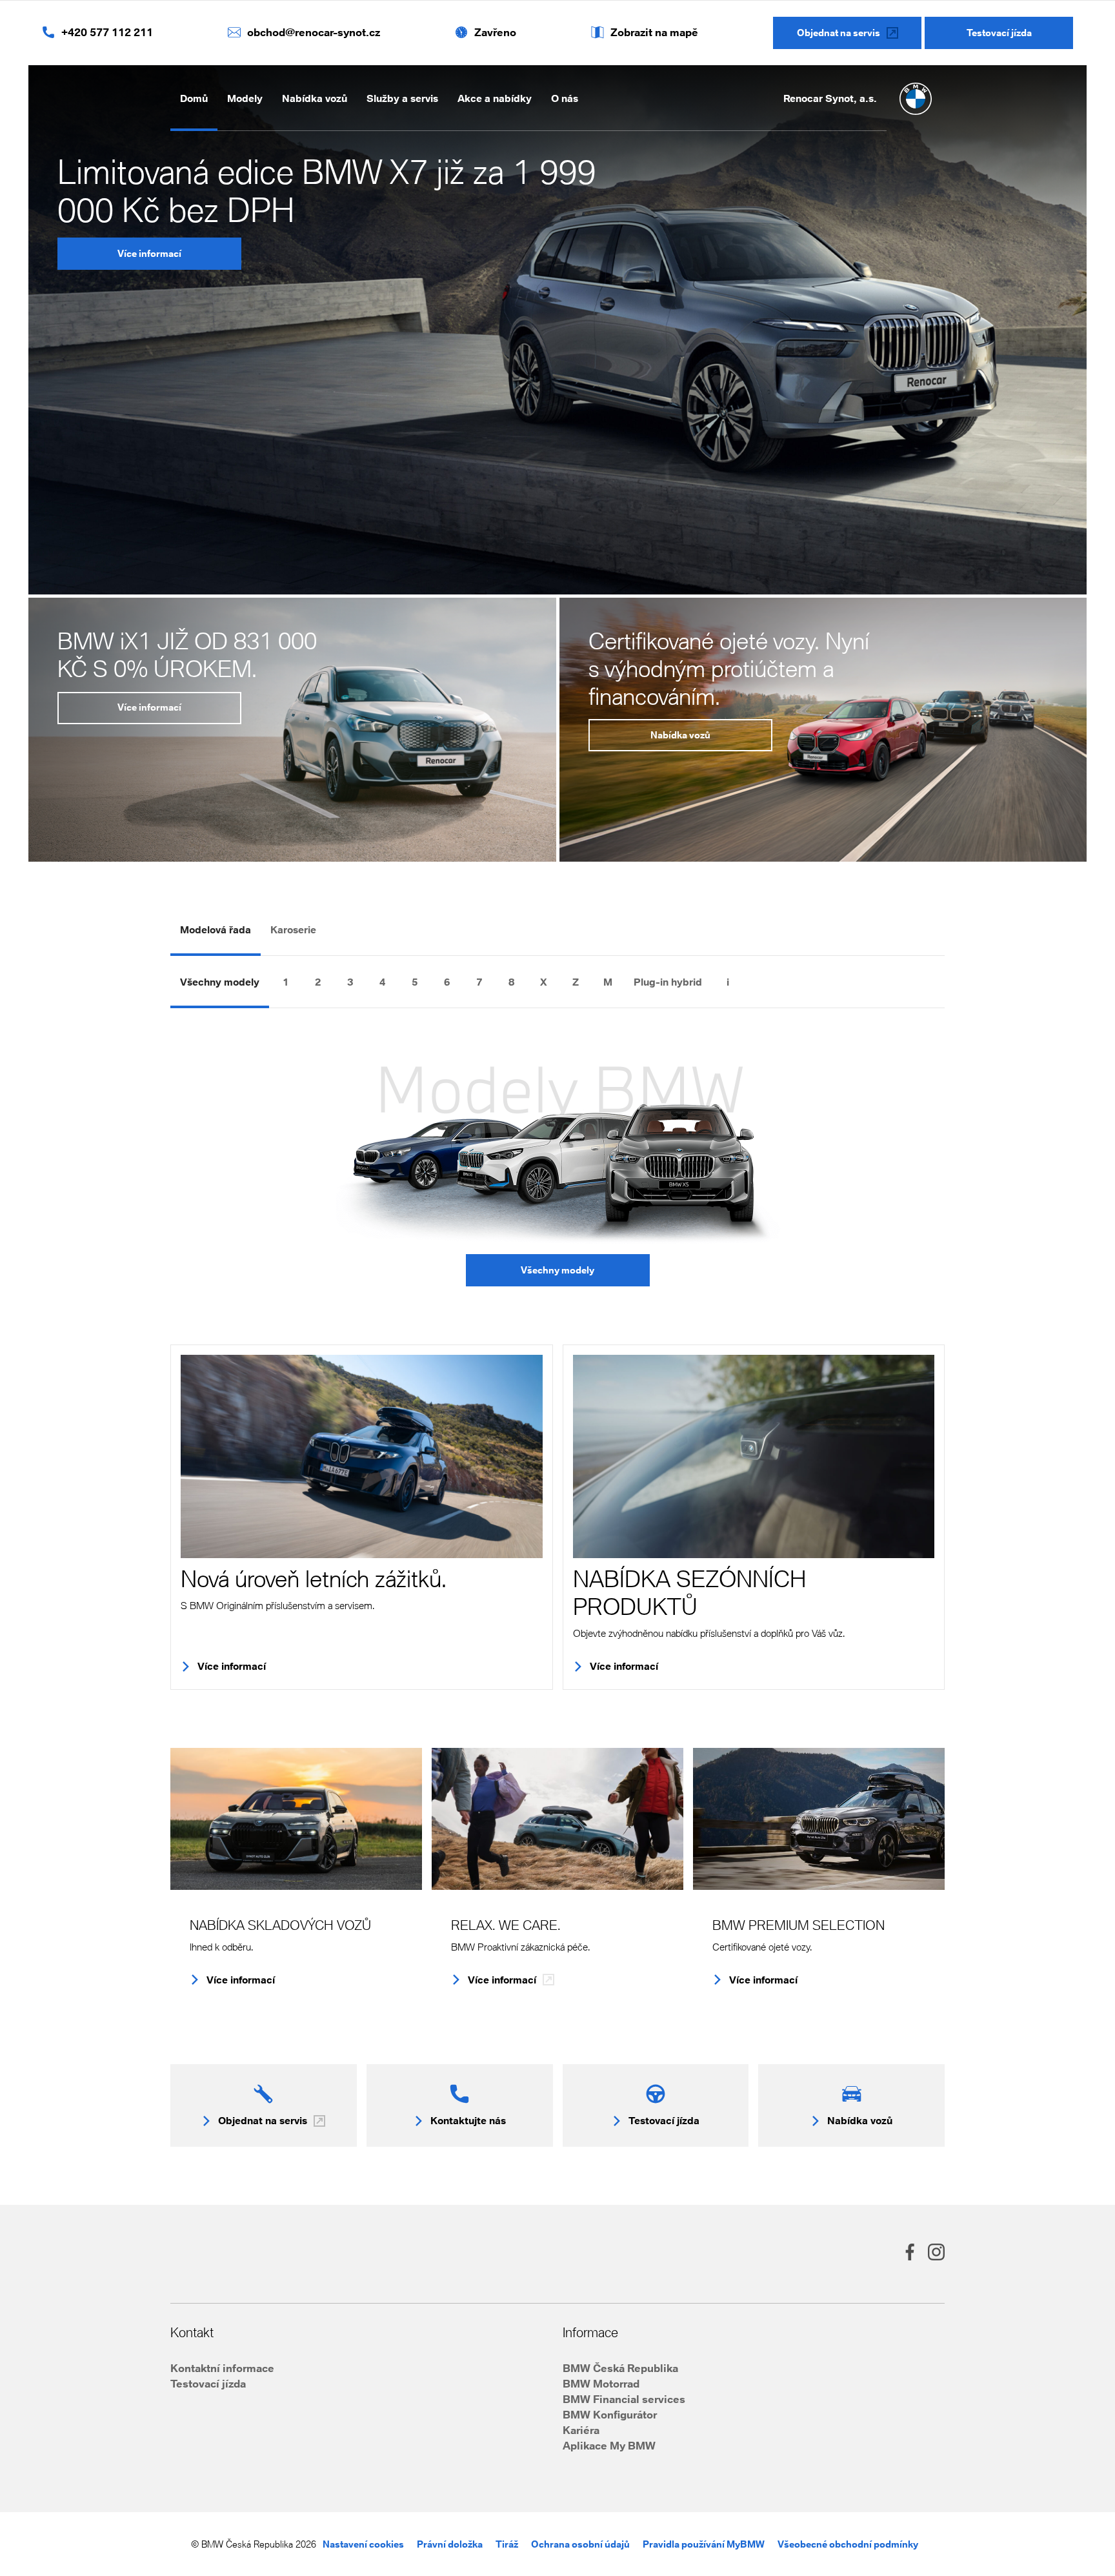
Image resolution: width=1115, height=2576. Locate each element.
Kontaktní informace (222, 2368)
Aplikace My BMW (609, 2445)
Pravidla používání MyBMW (704, 2544)
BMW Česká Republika (620, 2368)
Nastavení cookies (363, 2544)
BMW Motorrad (601, 2383)
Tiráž (507, 2544)
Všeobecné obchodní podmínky (848, 2544)
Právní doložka (450, 2544)
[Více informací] (362, 1456)
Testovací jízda (208, 2383)
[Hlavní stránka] (916, 99)
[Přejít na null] (760, 982)
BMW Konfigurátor (610, 2414)
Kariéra (581, 2430)
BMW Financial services (624, 2399)
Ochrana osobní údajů (580, 2544)
